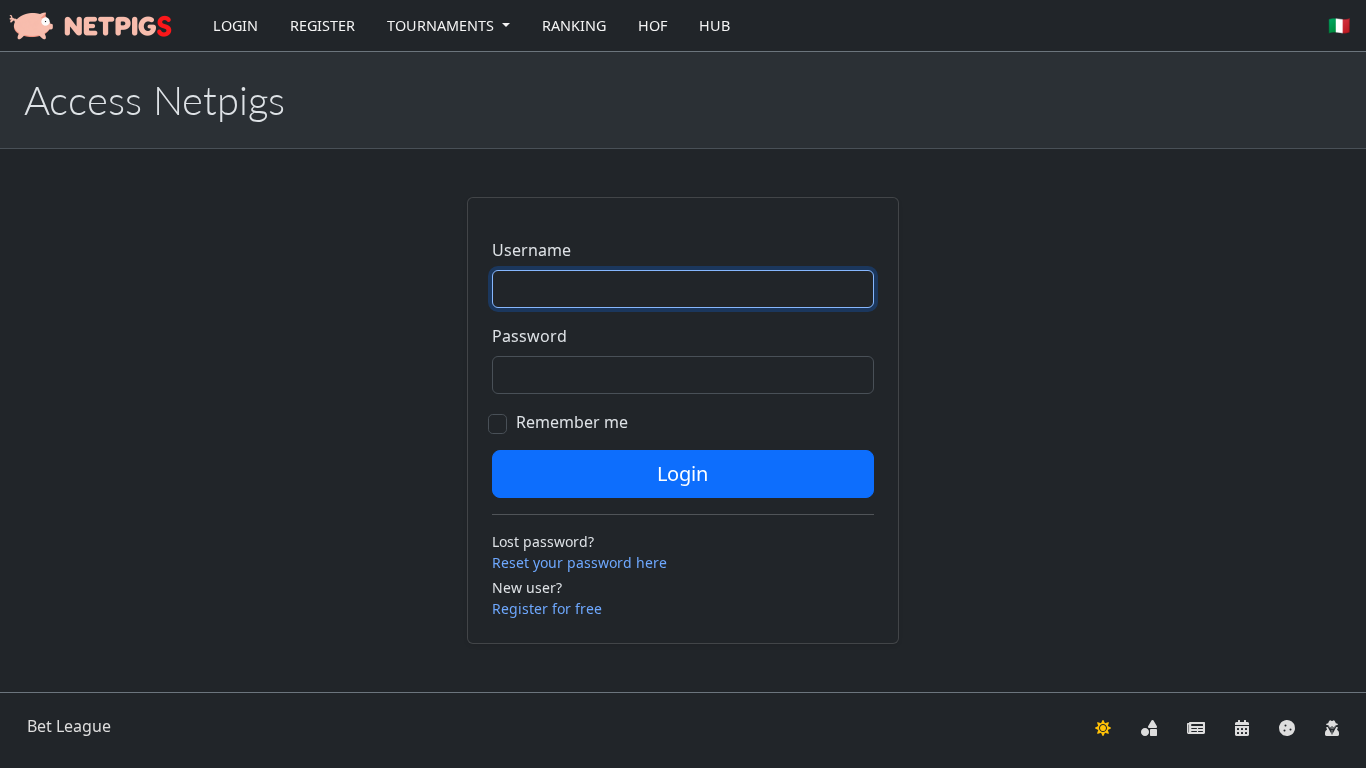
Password (529, 336)
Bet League (69, 726)
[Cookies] (1287, 726)
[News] (1196, 726)
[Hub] (1149, 726)
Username (531, 250)
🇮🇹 (1339, 25)
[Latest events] (1242, 726)
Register (322, 25)
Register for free (547, 608)
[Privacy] (1332, 726)
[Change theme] (1103, 726)
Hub (714, 25)
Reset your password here (579, 562)
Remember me (572, 422)
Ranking (574, 25)
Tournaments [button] (442, 25)
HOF (652, 25)
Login (235, 25)
